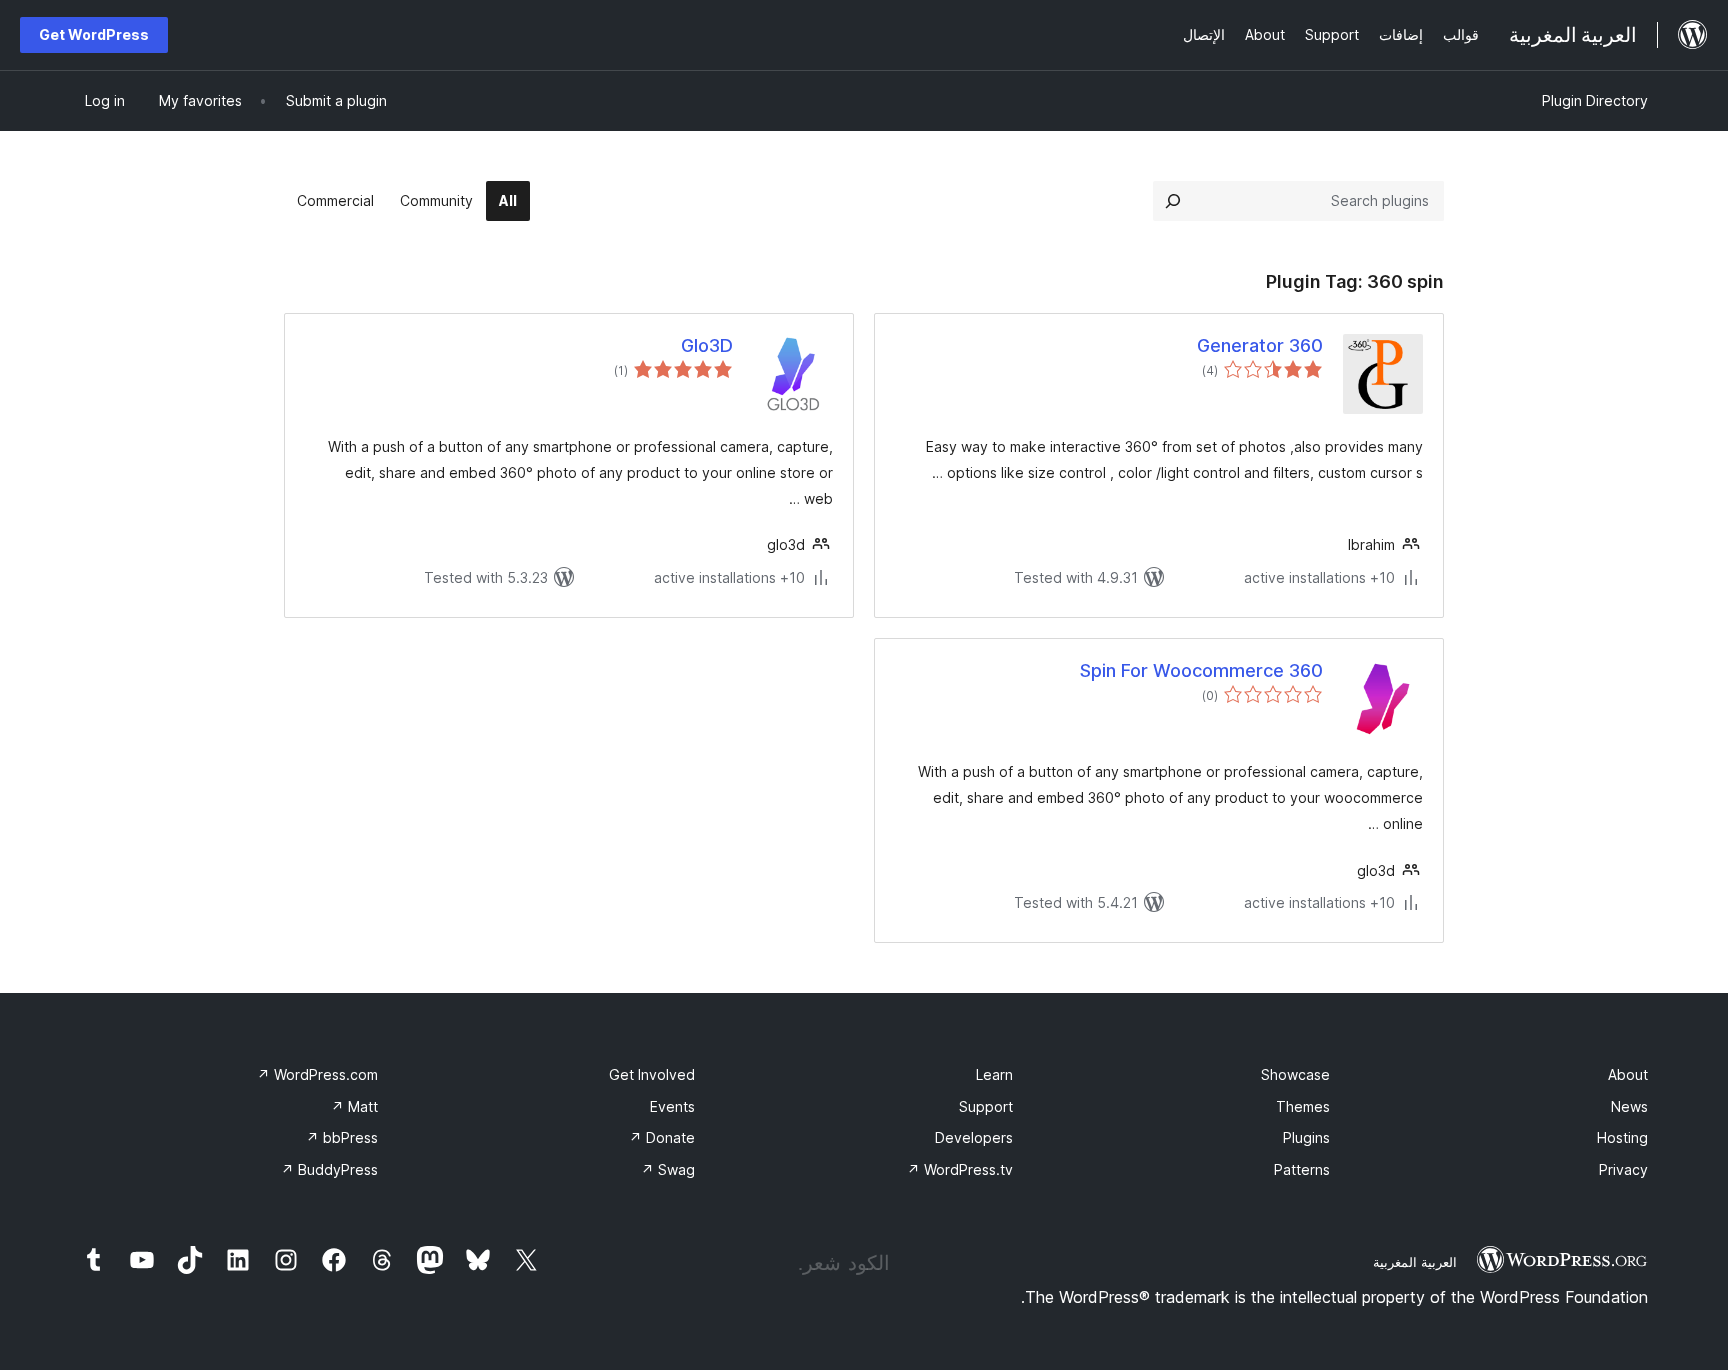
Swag (668, 1169)
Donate (662, 1137)
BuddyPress (329, 1169)
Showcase (1295, 1074)
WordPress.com (317, 1074)
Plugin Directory (1595, 100)
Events (672, 1106)
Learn (994, 1074)
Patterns (1302, 1169)
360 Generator (1260, 345)
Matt (354, 1106)
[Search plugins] (1173, 201)
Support (986, 1106)
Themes (1303, 1106)
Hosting (1622, 1137)
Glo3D (707, 345)
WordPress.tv (960, 1169)
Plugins (1306, 1137)
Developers (974, 1137)
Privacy (1623, 1169)
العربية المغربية (1415, 1262)
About (1628, 1074)
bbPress (342, 1137)
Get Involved (652, 1074)
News (1629, 1106)
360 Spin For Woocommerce (1201, 670)
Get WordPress (94, 34)
